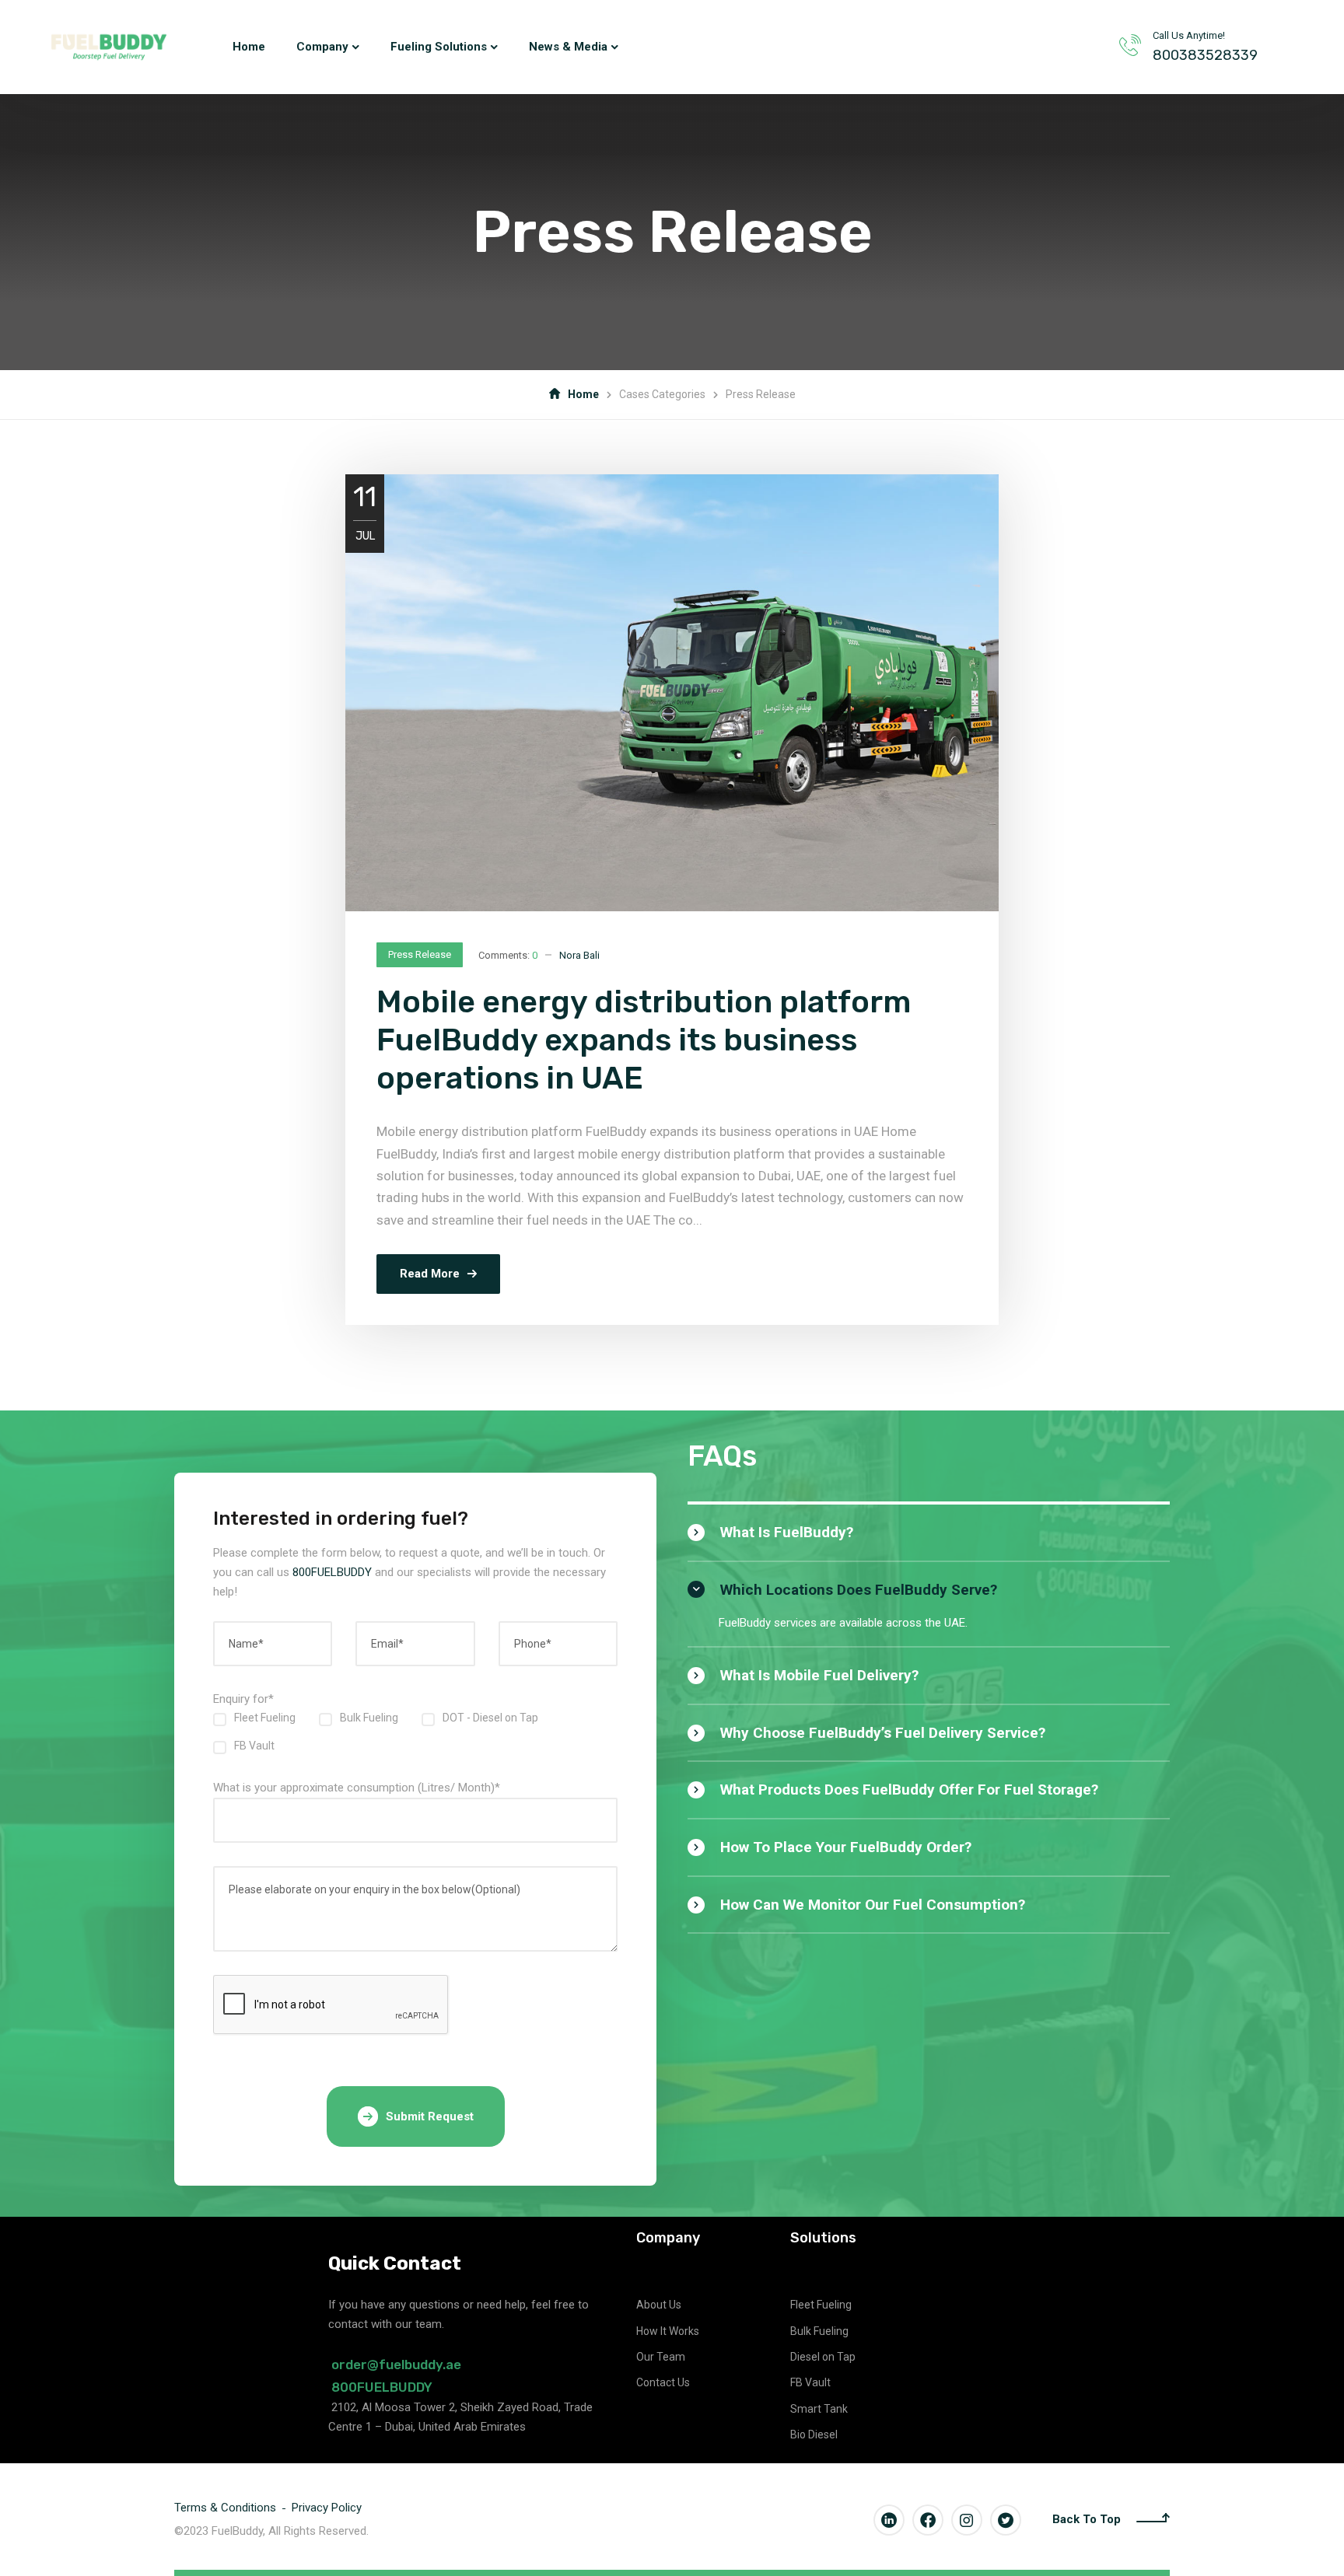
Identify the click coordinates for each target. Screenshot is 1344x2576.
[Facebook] (928, 2520)
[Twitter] (1006, 2520)
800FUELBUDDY (332, 1572)
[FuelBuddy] (109, 47)
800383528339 (1205, 55)
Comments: (508, 955)
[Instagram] (967, 2520)
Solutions (823, 2238)
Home (583, 394)
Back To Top (1087, 2519)
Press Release (420, 954)
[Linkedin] (889, 2520)
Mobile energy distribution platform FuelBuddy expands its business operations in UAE (644, 1040)
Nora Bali (579, 955)
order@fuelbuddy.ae (396, 2365)
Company (668, 2238)
